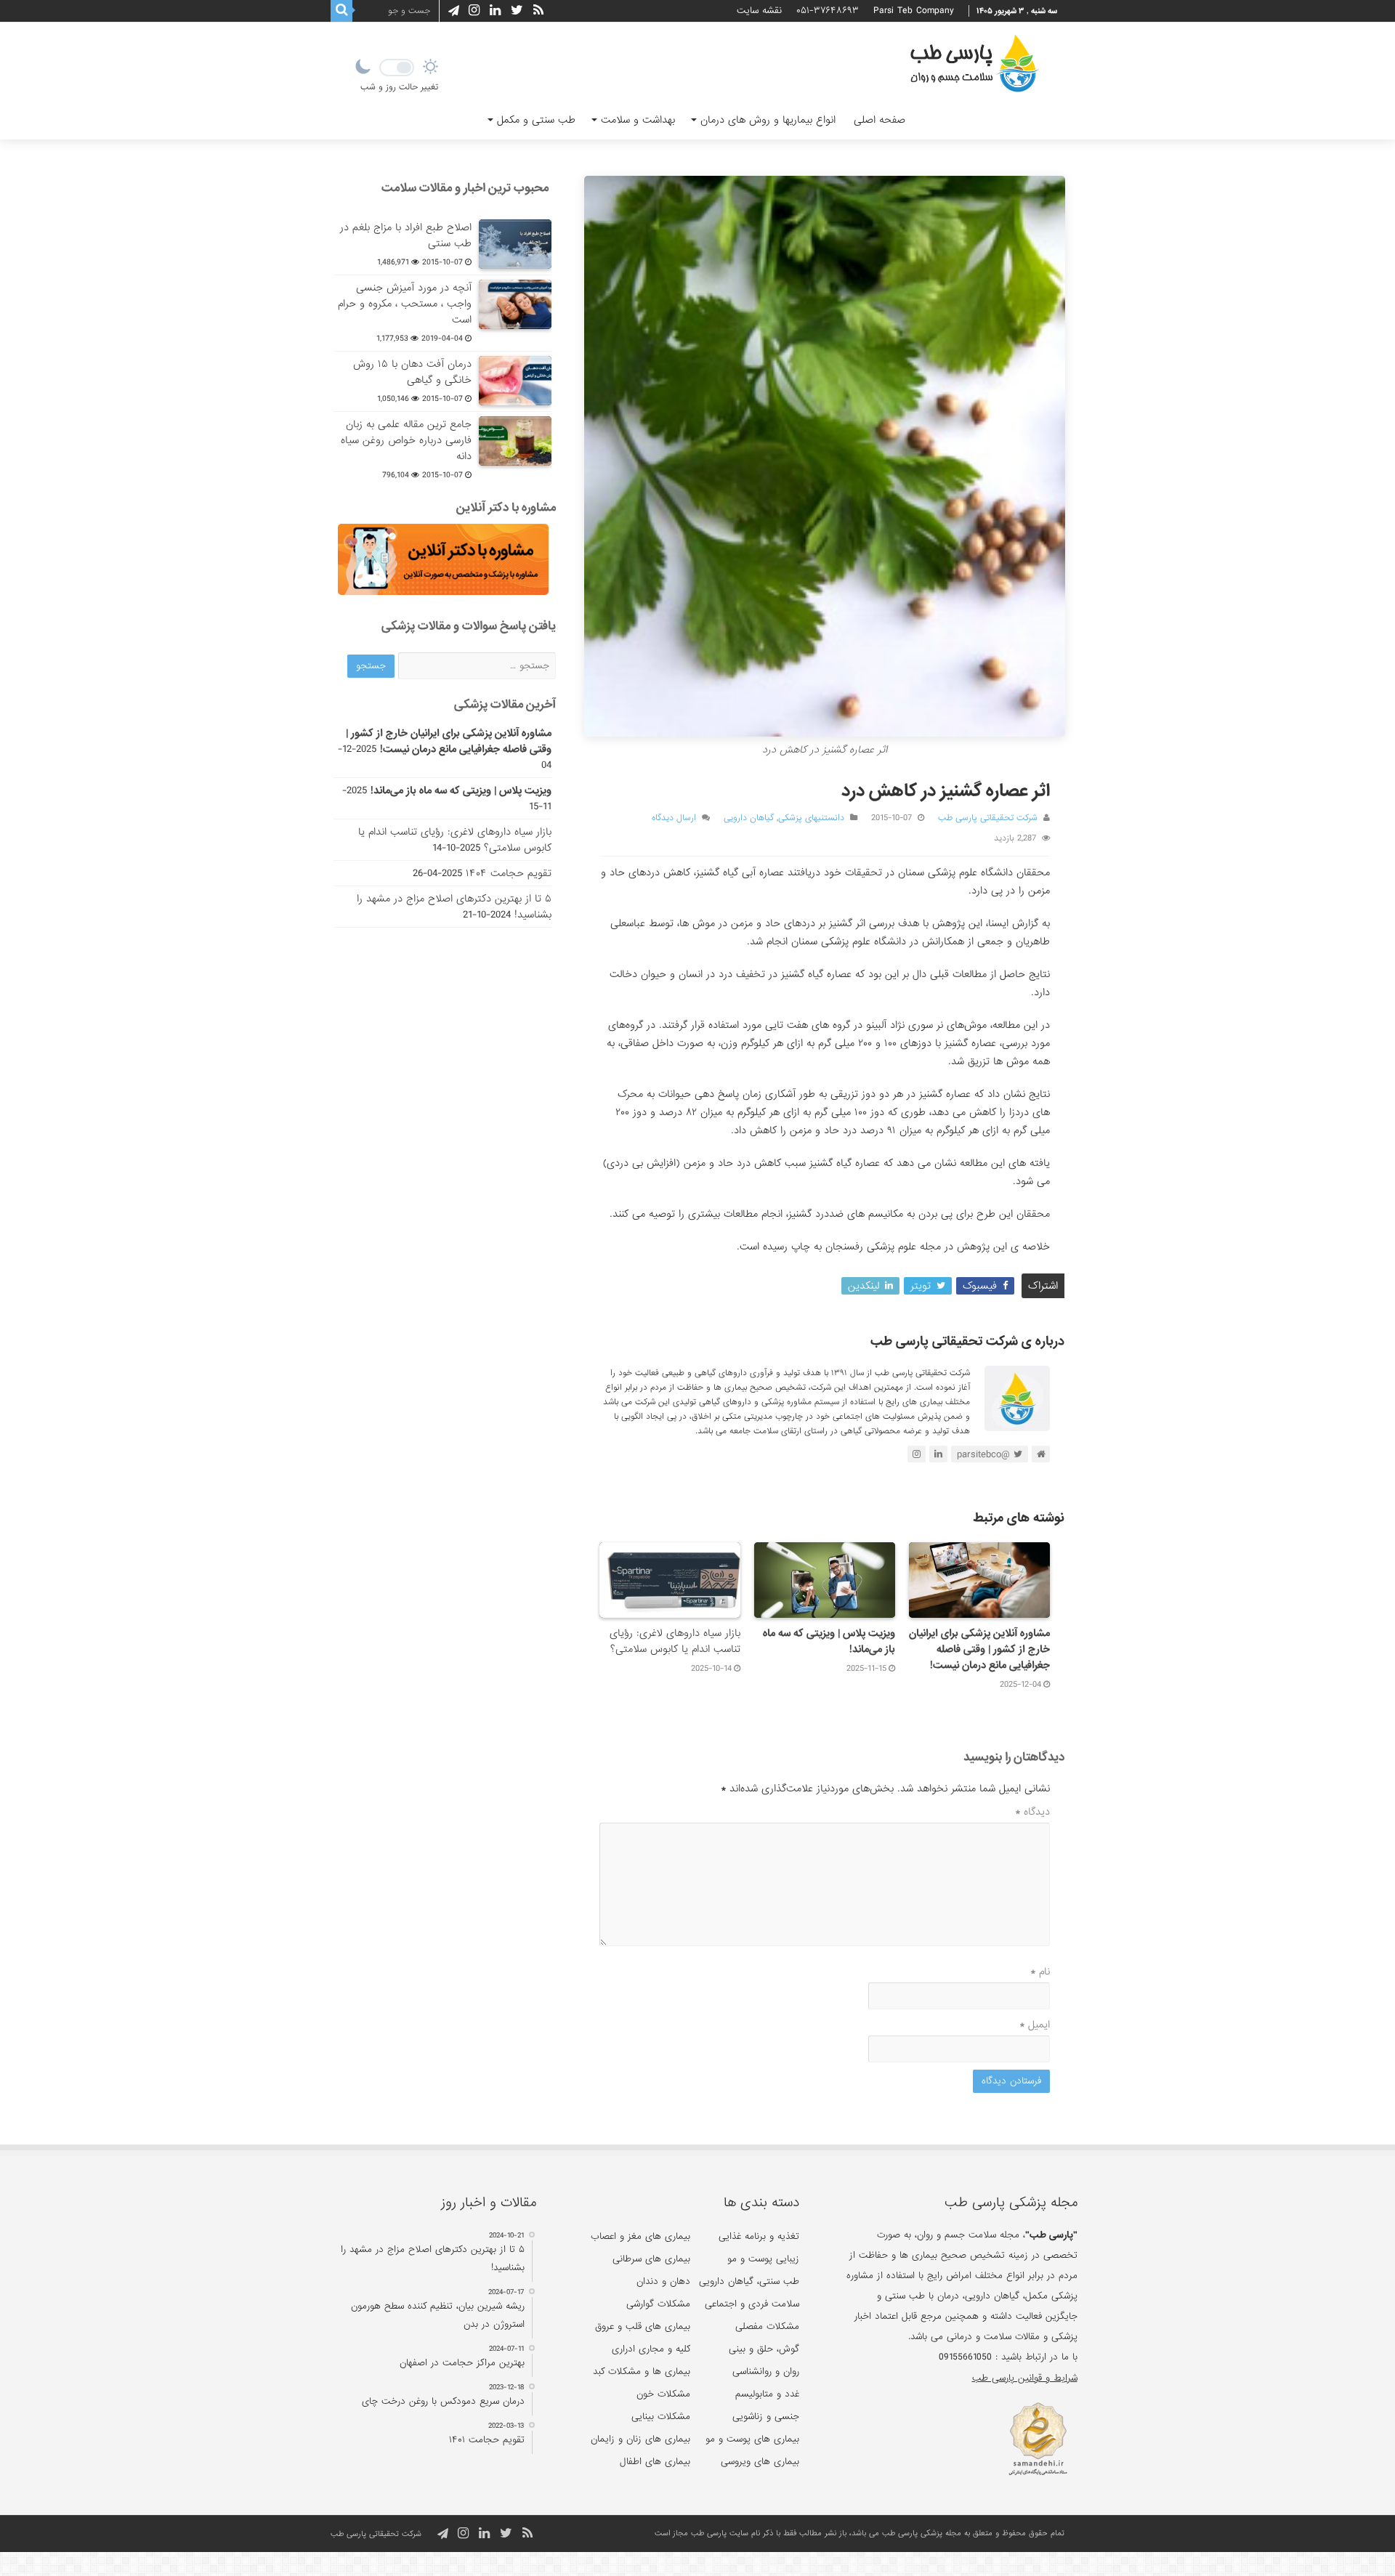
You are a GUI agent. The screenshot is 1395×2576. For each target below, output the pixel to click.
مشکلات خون (663, 2394)
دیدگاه (1032, 1812)
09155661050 (965, 2357)
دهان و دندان (663, 2281)
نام (1040, 1972)
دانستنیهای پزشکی (811, 818)
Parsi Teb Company (914, 11)
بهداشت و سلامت (638, 120)
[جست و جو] (341, 11)
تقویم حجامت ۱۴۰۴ (509, 873)
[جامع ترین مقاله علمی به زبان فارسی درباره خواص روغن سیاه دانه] (515, 441)
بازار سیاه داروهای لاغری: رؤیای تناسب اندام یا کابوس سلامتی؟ (675, 1641)
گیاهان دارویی (749, 818)
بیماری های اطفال (655, 2462)
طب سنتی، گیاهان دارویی (749, 2281)
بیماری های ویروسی (760, 2462)
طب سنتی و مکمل (536, 120)
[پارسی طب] (974, 65)
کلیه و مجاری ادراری (651, 2349)
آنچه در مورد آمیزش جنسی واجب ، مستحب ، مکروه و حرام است (405, 304)
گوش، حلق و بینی (764, 2349)
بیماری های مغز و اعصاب (640, 2236)
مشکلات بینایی (661, 2417)
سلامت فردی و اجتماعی (752, 2304)
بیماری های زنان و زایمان (640, 2439)
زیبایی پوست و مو (763, 2259)
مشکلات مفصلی (767, 2326)
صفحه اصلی (880, 120)
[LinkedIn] (495, 11)
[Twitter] (517, 11)
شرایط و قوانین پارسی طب (1024, 2378)
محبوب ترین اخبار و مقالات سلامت (465, 188)
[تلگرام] (452, 11)
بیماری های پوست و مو (752, 2439)
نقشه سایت (759, 11)
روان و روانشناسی (766, 2372)
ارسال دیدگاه (674, 818)
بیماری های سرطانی (651, 2259)
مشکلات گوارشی (658, 2304)
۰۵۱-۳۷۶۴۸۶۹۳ (828, 11)
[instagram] (474, 11)
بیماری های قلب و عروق (643, 2326)
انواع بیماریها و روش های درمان (768, 120)
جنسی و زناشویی (766, 2417)
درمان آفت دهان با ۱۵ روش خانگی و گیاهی (412, 372)
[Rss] (538, 11)
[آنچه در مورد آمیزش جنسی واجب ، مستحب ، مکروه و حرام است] (515, 304)
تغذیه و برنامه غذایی (759, 2236)
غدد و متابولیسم (767, 2394)
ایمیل (1035, 2025)
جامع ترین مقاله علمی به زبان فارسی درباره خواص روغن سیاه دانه (406, 440)
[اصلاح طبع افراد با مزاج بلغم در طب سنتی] (515, 244)
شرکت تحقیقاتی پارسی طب (988, 818)
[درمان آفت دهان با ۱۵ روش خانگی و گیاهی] (515, 381)
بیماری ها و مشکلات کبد (642, 2372)
